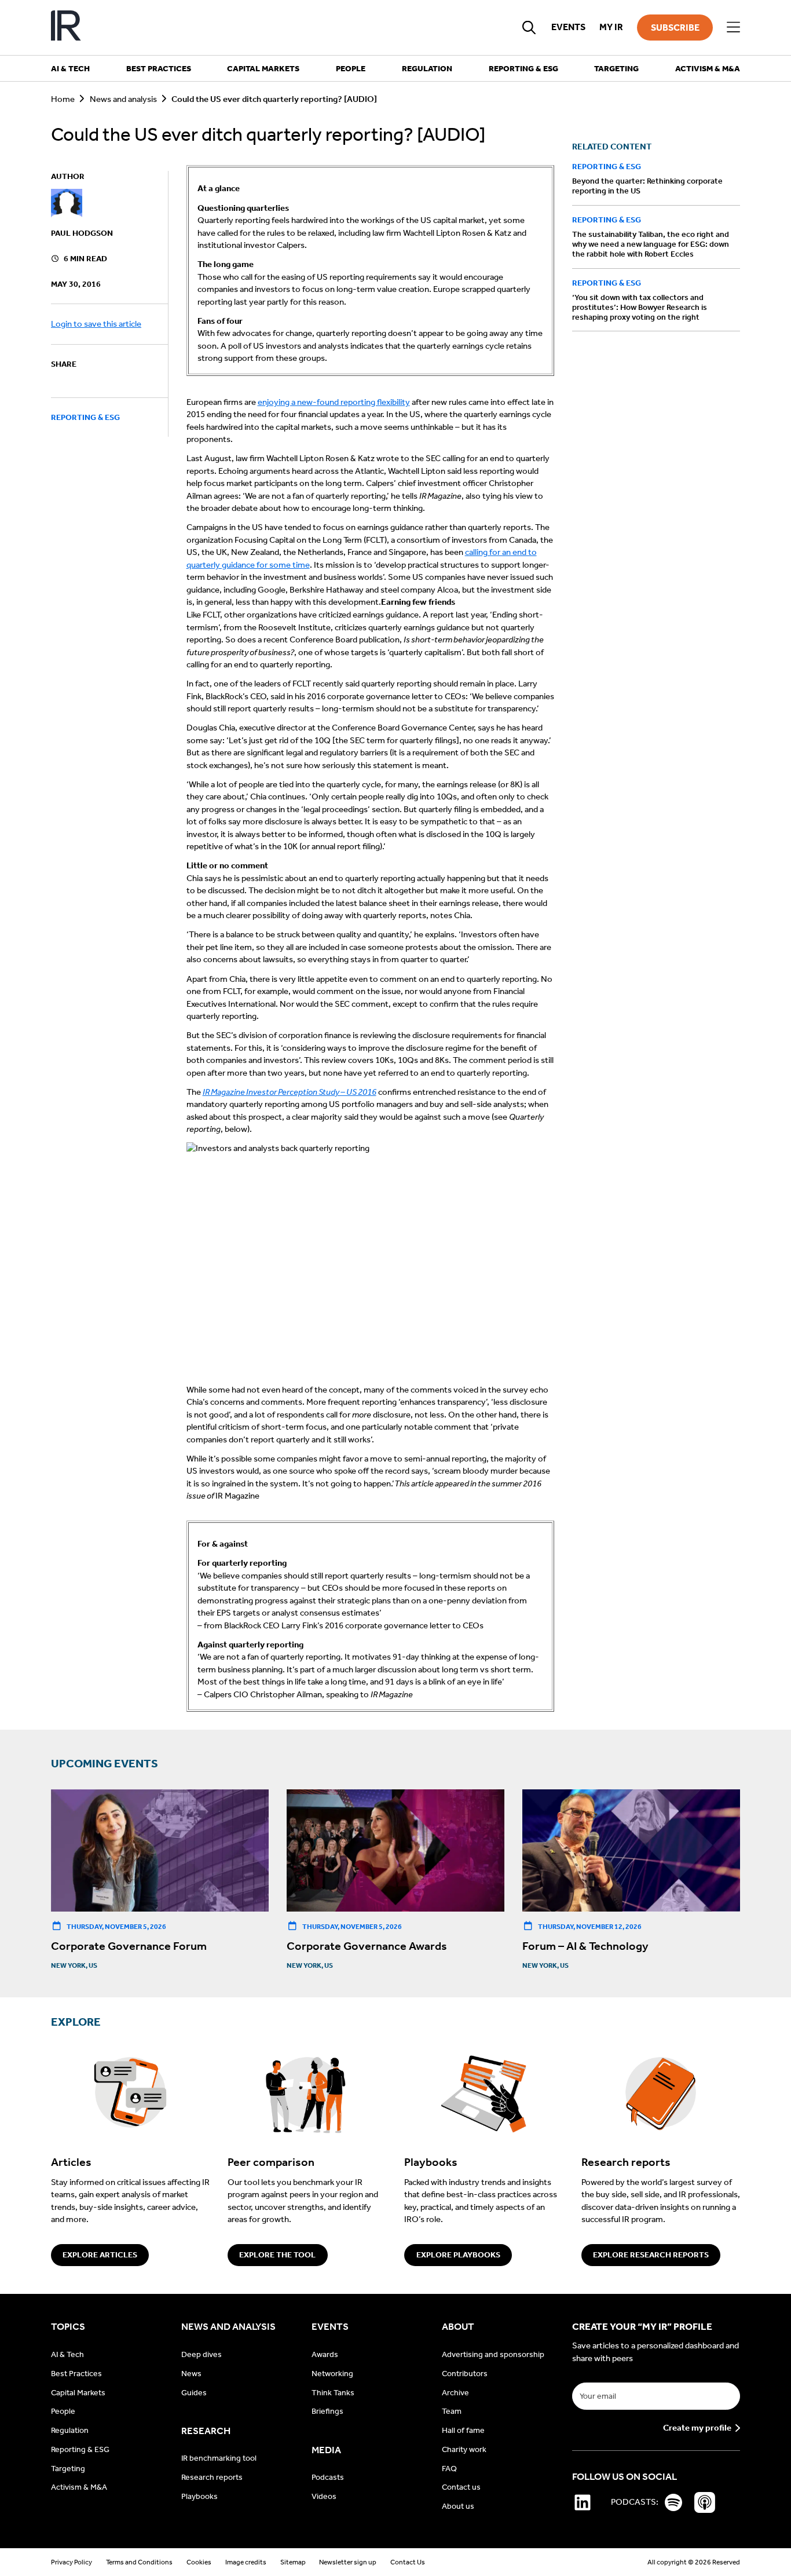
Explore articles (100, 2255)
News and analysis (123, 99)
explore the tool (277, 2255)
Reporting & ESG (85, 418)
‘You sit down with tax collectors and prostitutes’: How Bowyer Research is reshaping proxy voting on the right (640, 307)
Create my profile (697, 2428)
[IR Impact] (66, 28)
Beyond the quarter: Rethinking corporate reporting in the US (647, 187)
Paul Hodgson (82, 233)
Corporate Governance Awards (367, 1946)
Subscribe (675, 28)
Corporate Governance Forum (129, 1946)
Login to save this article (96, 324)
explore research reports (651, 2255)
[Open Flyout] (733, 28)
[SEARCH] (529, 27)
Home (63, 99)
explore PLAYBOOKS (458, 2255)
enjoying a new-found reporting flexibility (334, 402)
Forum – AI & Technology (585, 1946)
